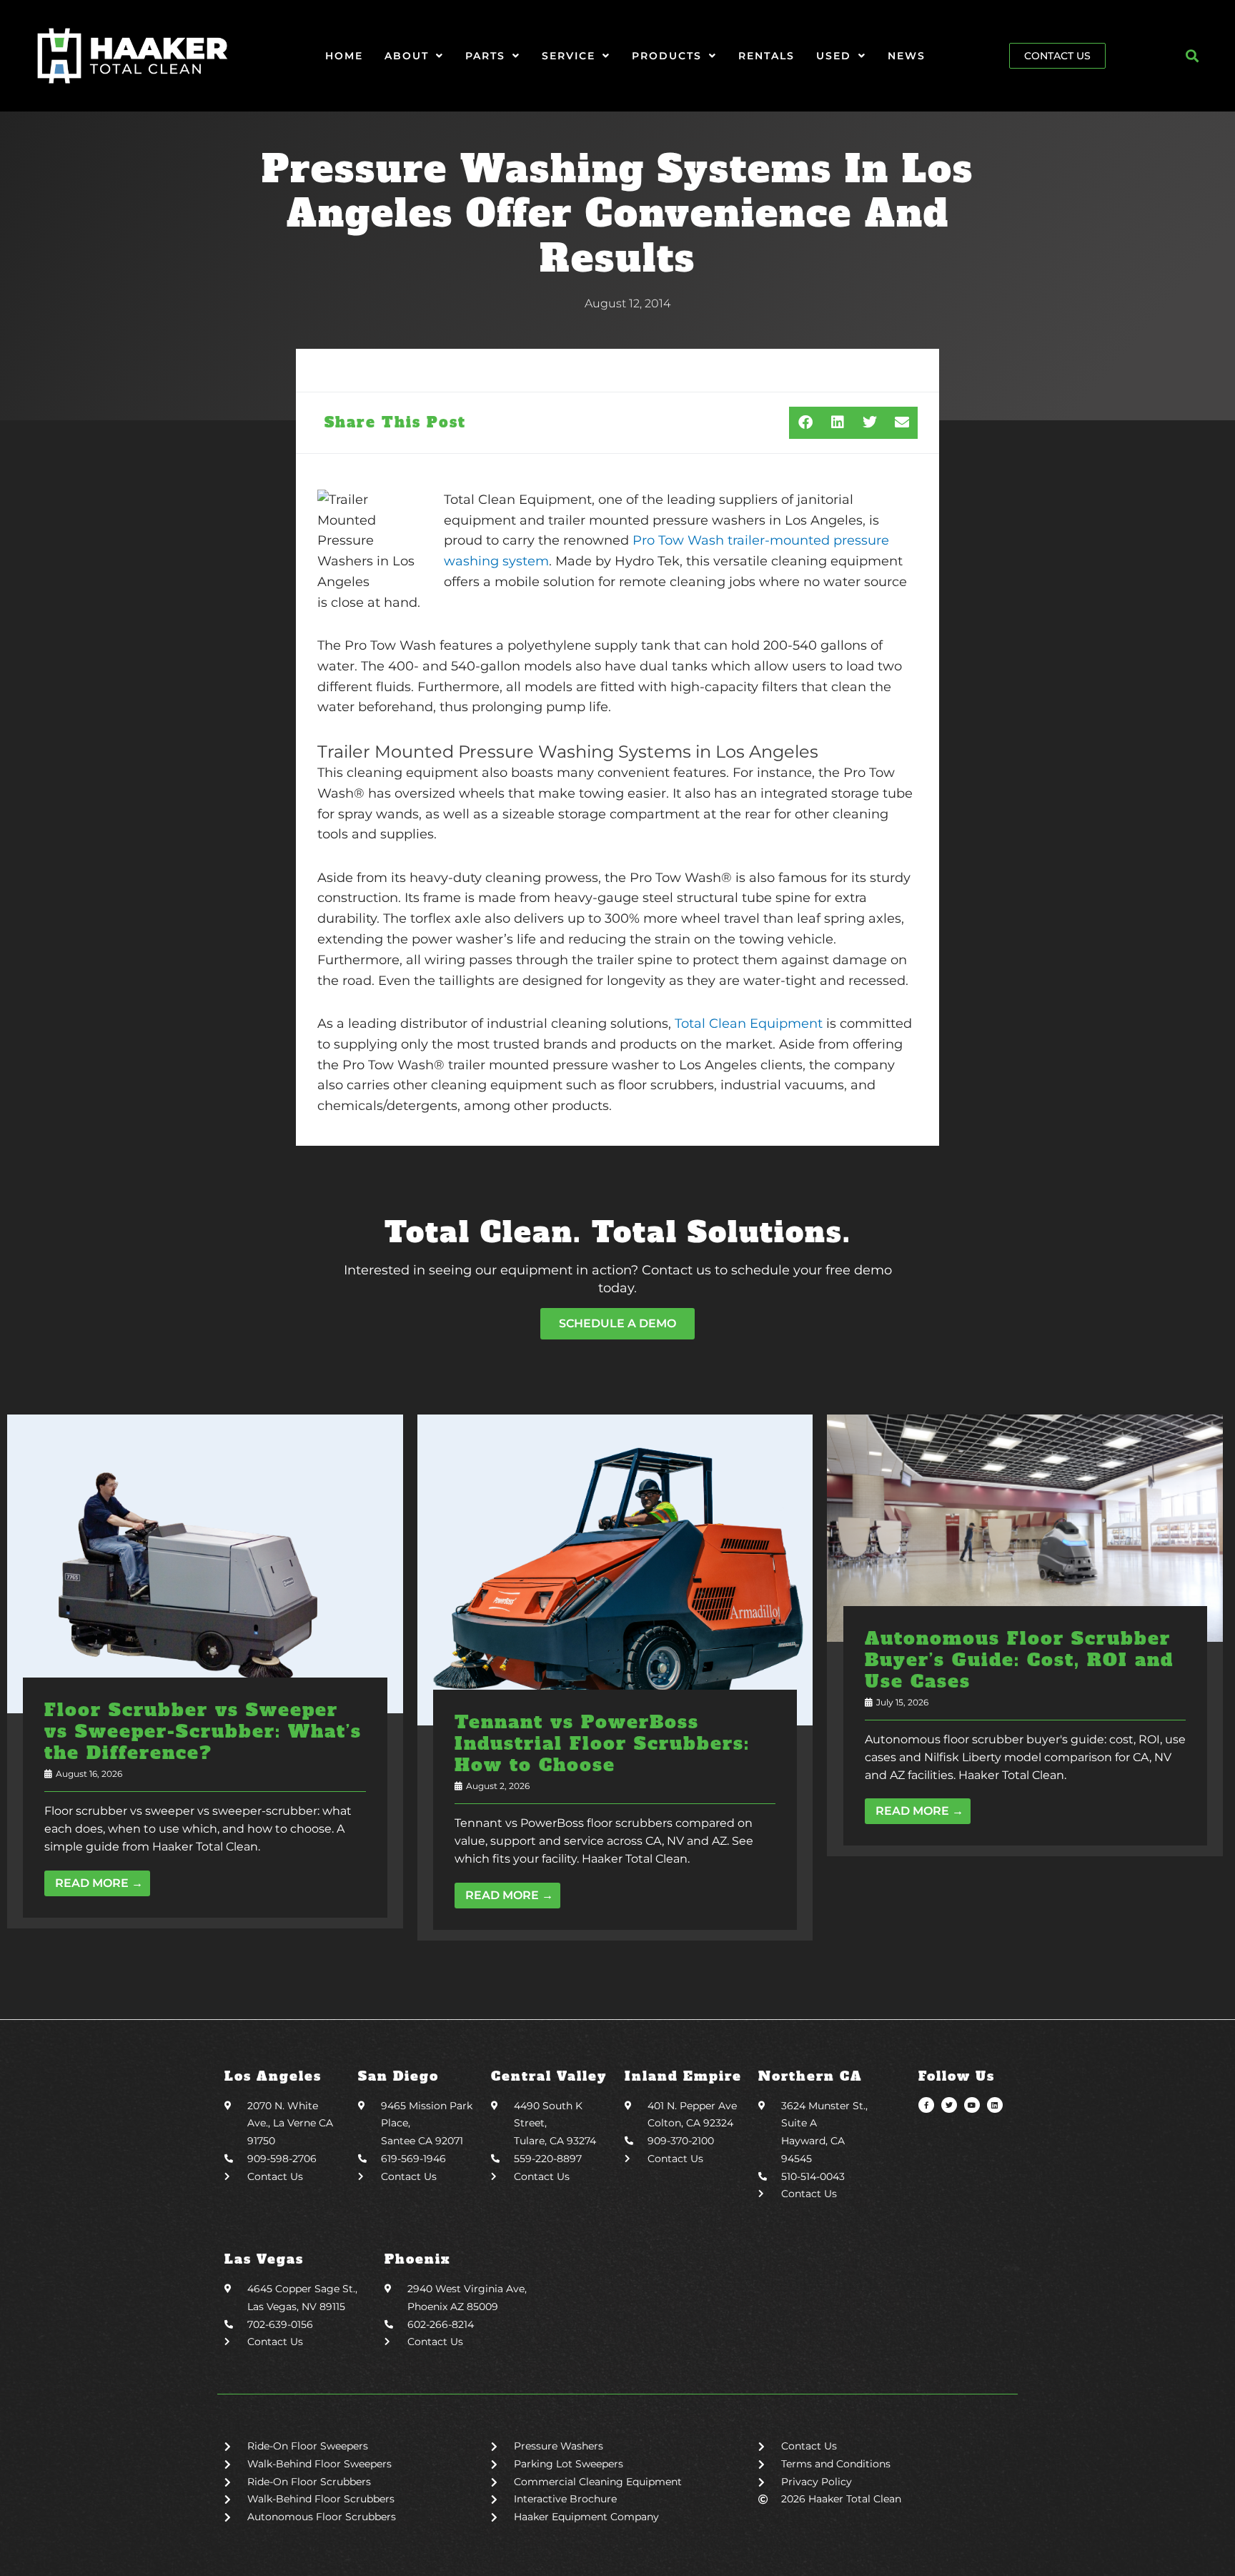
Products (667, 56)
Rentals (767, 56)
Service (569, 56)
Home (344, 56)
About (407, 56)
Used (834, 56)
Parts (485, 56)
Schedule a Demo (617, 1323)
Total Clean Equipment (749, 1024)
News (907, 56)
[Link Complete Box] (205, 1671)
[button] (1192, 55)
